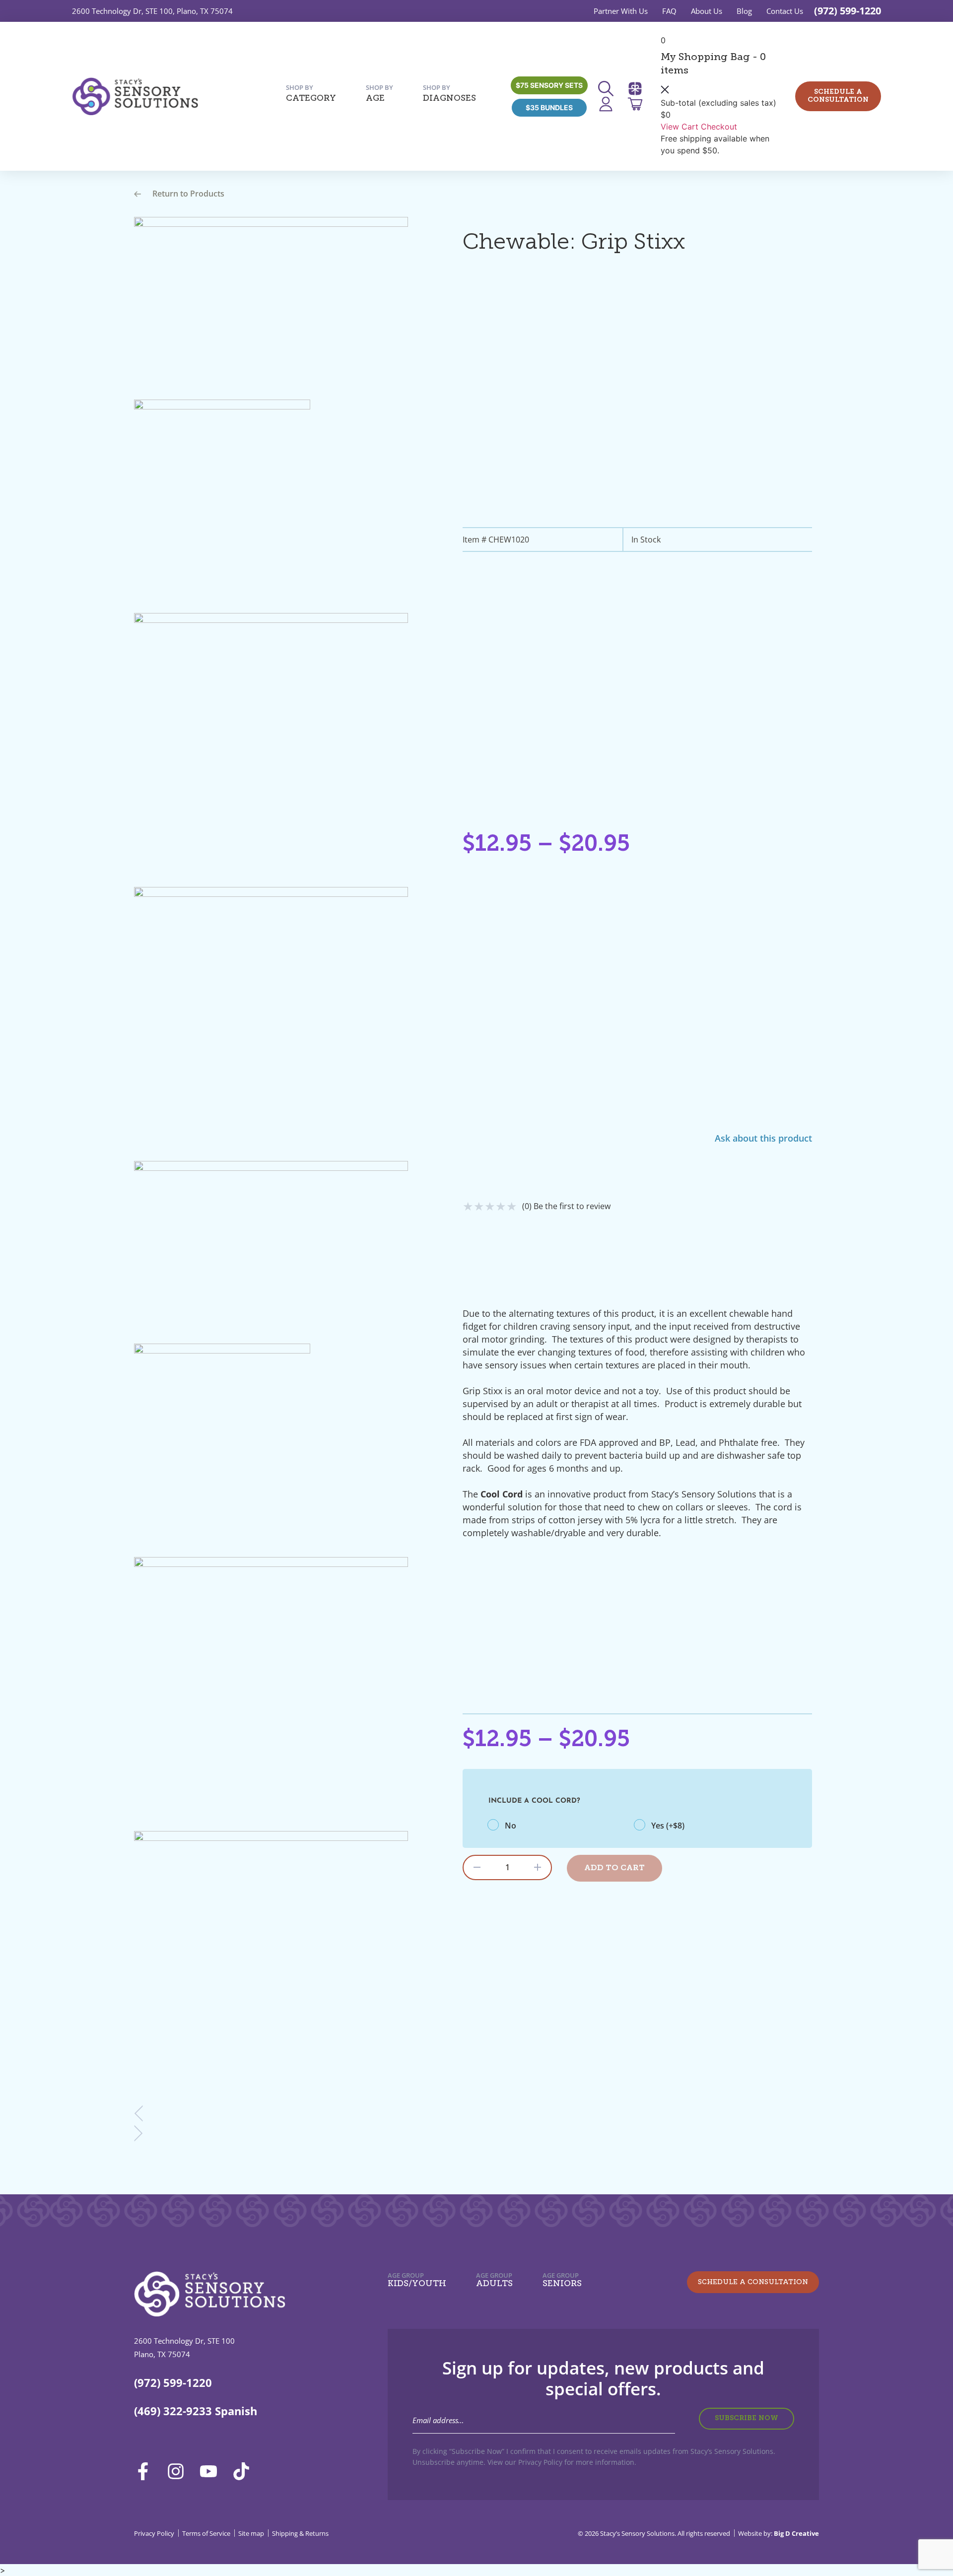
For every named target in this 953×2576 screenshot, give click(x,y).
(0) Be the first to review (566, 1206)
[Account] (609, 104)
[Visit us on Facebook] (146, 2471)
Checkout (719, 127)
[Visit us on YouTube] (212, 2471)
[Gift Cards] (638, 89)
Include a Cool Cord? (534, 1801)
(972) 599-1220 (848, 11)
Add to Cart (614, 1868)
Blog (744, 11)
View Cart (680, 127)
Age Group (417, 2280)
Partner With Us (621, 11)
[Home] (135, 96)
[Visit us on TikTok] (245, 2471)
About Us (707, 11)
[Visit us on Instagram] (179, 2471)
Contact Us (785, 11)
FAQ (669, 11)
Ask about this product (763, 1138)
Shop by (311, 93)
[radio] (561, 1826)
